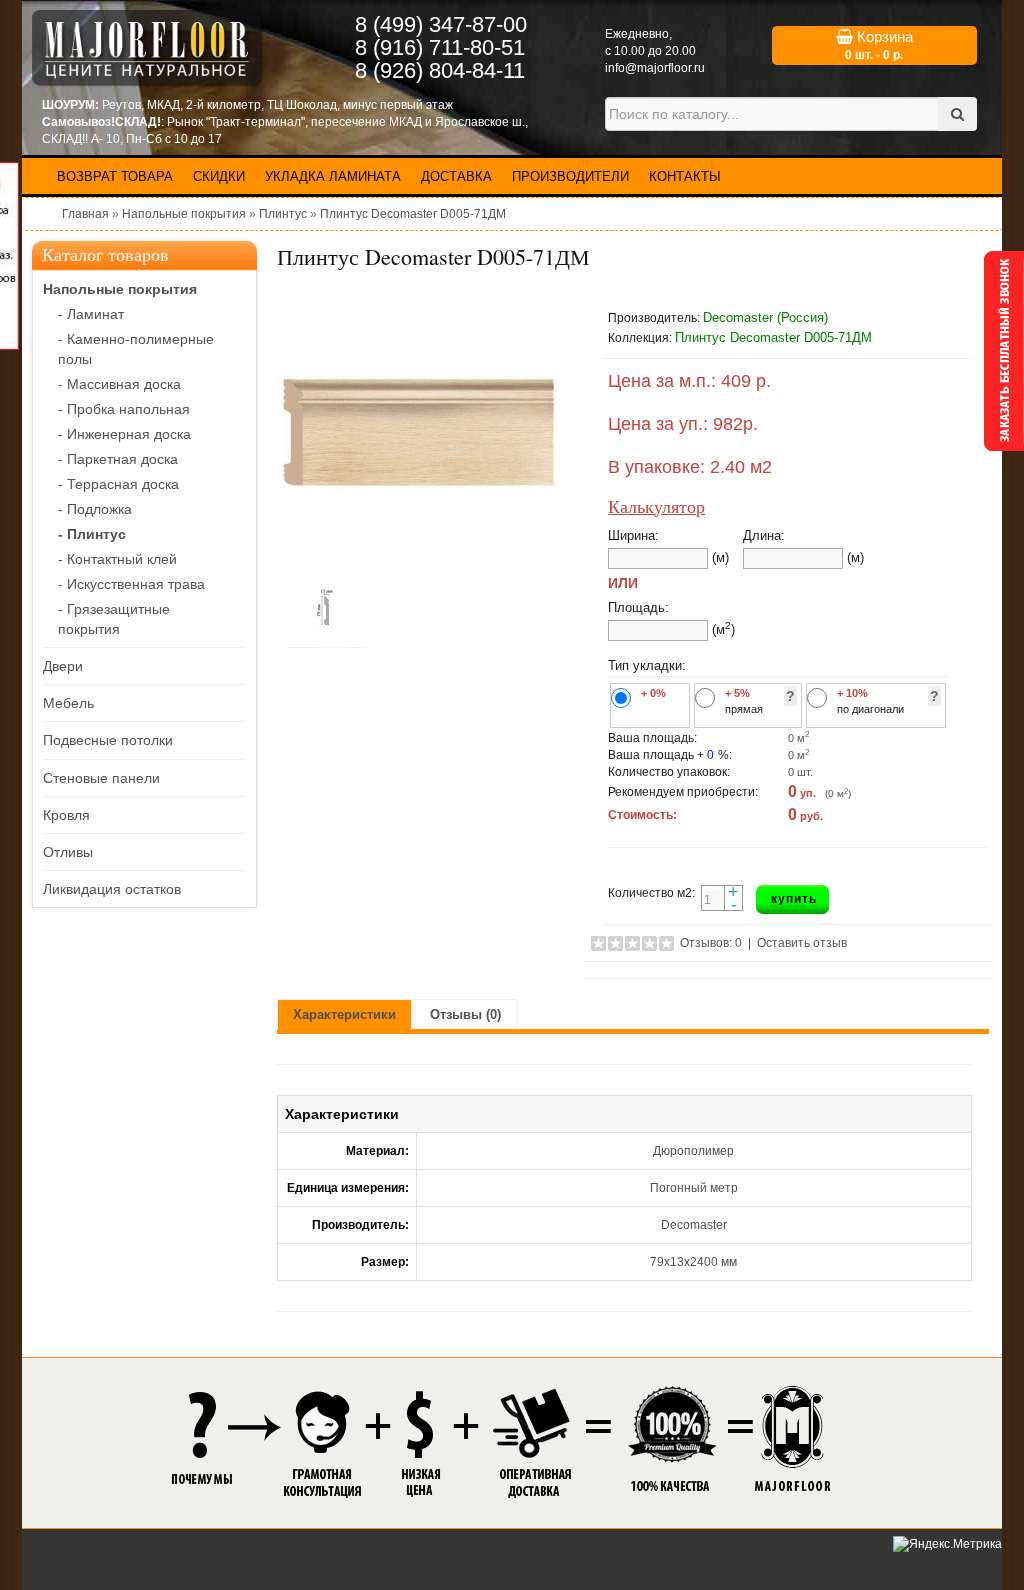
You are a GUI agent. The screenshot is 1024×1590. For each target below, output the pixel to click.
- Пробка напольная (124, 409)
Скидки (219, 176)
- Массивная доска (119, 384)
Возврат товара (115, 176)
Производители (570, 176)
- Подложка (95, 509)
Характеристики (344, 1014)
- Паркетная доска (118, 459)
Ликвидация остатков (112, 889)
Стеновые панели (101, 778)
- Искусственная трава (131, 584)
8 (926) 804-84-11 (440, 70)
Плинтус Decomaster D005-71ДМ (413, 214)
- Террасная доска (118, 484)
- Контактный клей (117, 559)
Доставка (456, 176)
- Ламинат (91, 314)
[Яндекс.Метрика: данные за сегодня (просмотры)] (947, 1544)
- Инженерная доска (124, 434)
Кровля (66, 815)
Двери (63, 666)
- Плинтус (92, 534)
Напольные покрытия (184, 214)
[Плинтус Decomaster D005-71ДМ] (420, 430)
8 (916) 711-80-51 (440, 47)
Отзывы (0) (465, 1014)
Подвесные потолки (108, 740)
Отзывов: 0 (711, 943)
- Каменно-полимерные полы (136, 349)
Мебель (68, 703)
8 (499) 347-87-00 (441, 24)
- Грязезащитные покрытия (114, 619)
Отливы (68, 852)
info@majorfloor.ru (655, 68)
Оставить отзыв (802, 943)
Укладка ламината (333, 176)
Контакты (685, 176)
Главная (85, 214)
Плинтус (283, 214)
